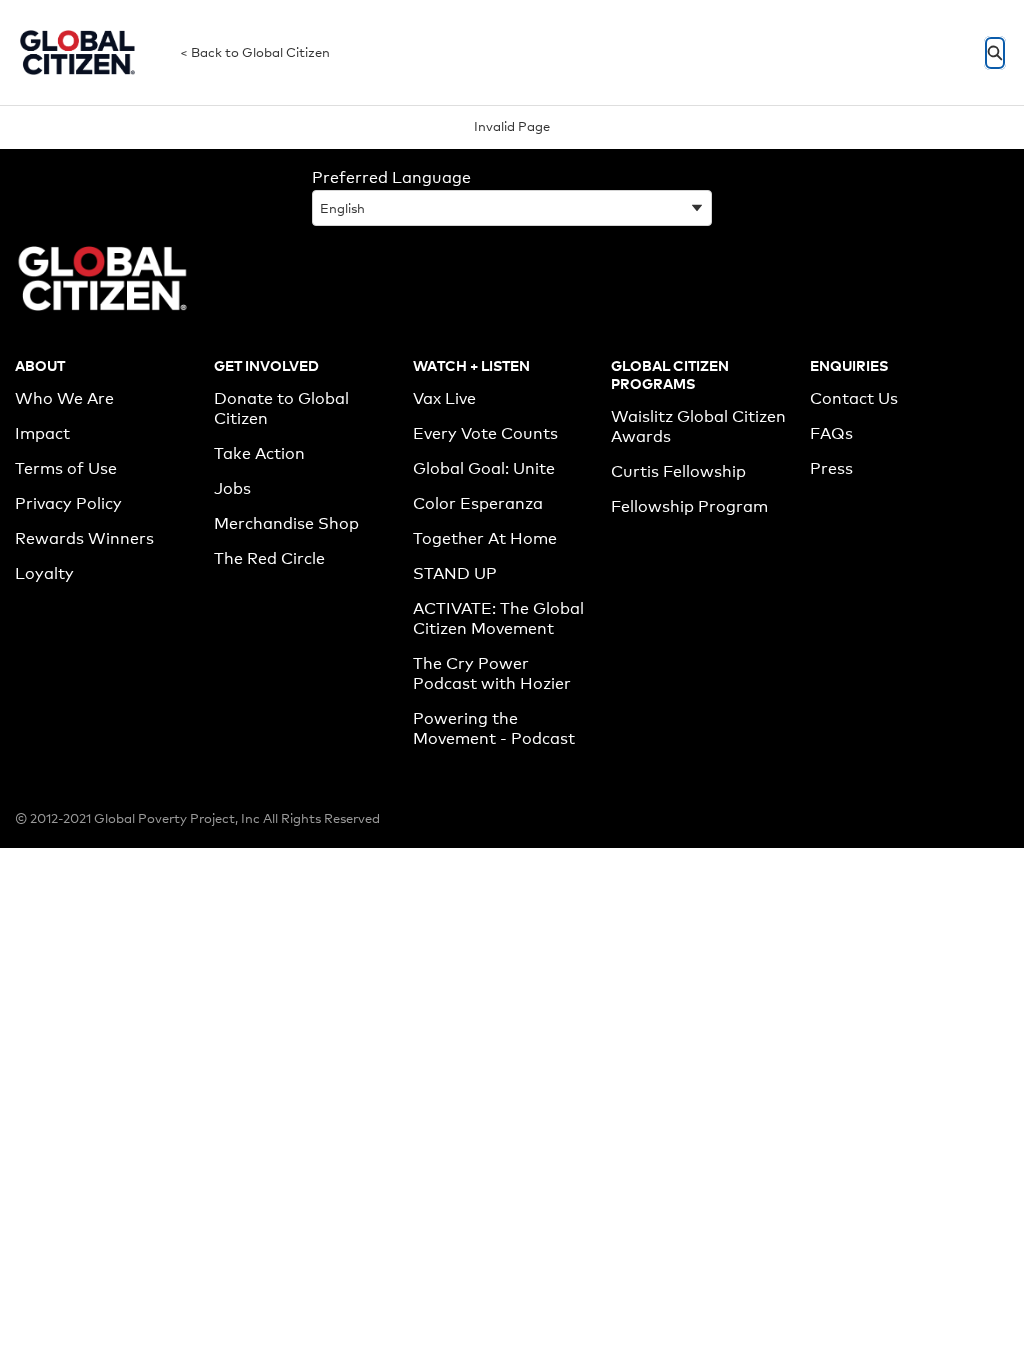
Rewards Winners (84, 538)
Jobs (232, 488)
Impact (42, 433)
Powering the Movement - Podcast (494, 728)
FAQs (831, 433)
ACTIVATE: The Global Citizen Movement (498, 618)
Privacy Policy (68, 503)
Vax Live (444, 398)
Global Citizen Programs (670, 373)
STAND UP (455, 573)
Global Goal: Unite (484, 468)
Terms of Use (66, 468)
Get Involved (266, 364)
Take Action (259, 453)
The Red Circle (269, 558)
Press (831, 468)
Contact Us (854, 398)
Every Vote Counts (485, 433)
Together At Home (485, 538)
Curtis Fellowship (678, 471)
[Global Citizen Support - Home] (77, 52)
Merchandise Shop (286, 523)
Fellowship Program (689, 506)
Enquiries (849, 364)
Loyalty (44, 573)
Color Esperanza (478, 503)
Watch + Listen (471, 364)
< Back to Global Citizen (255, 52)
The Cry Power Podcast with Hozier (492, 673)
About (40, 364)
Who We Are (64, 398)
